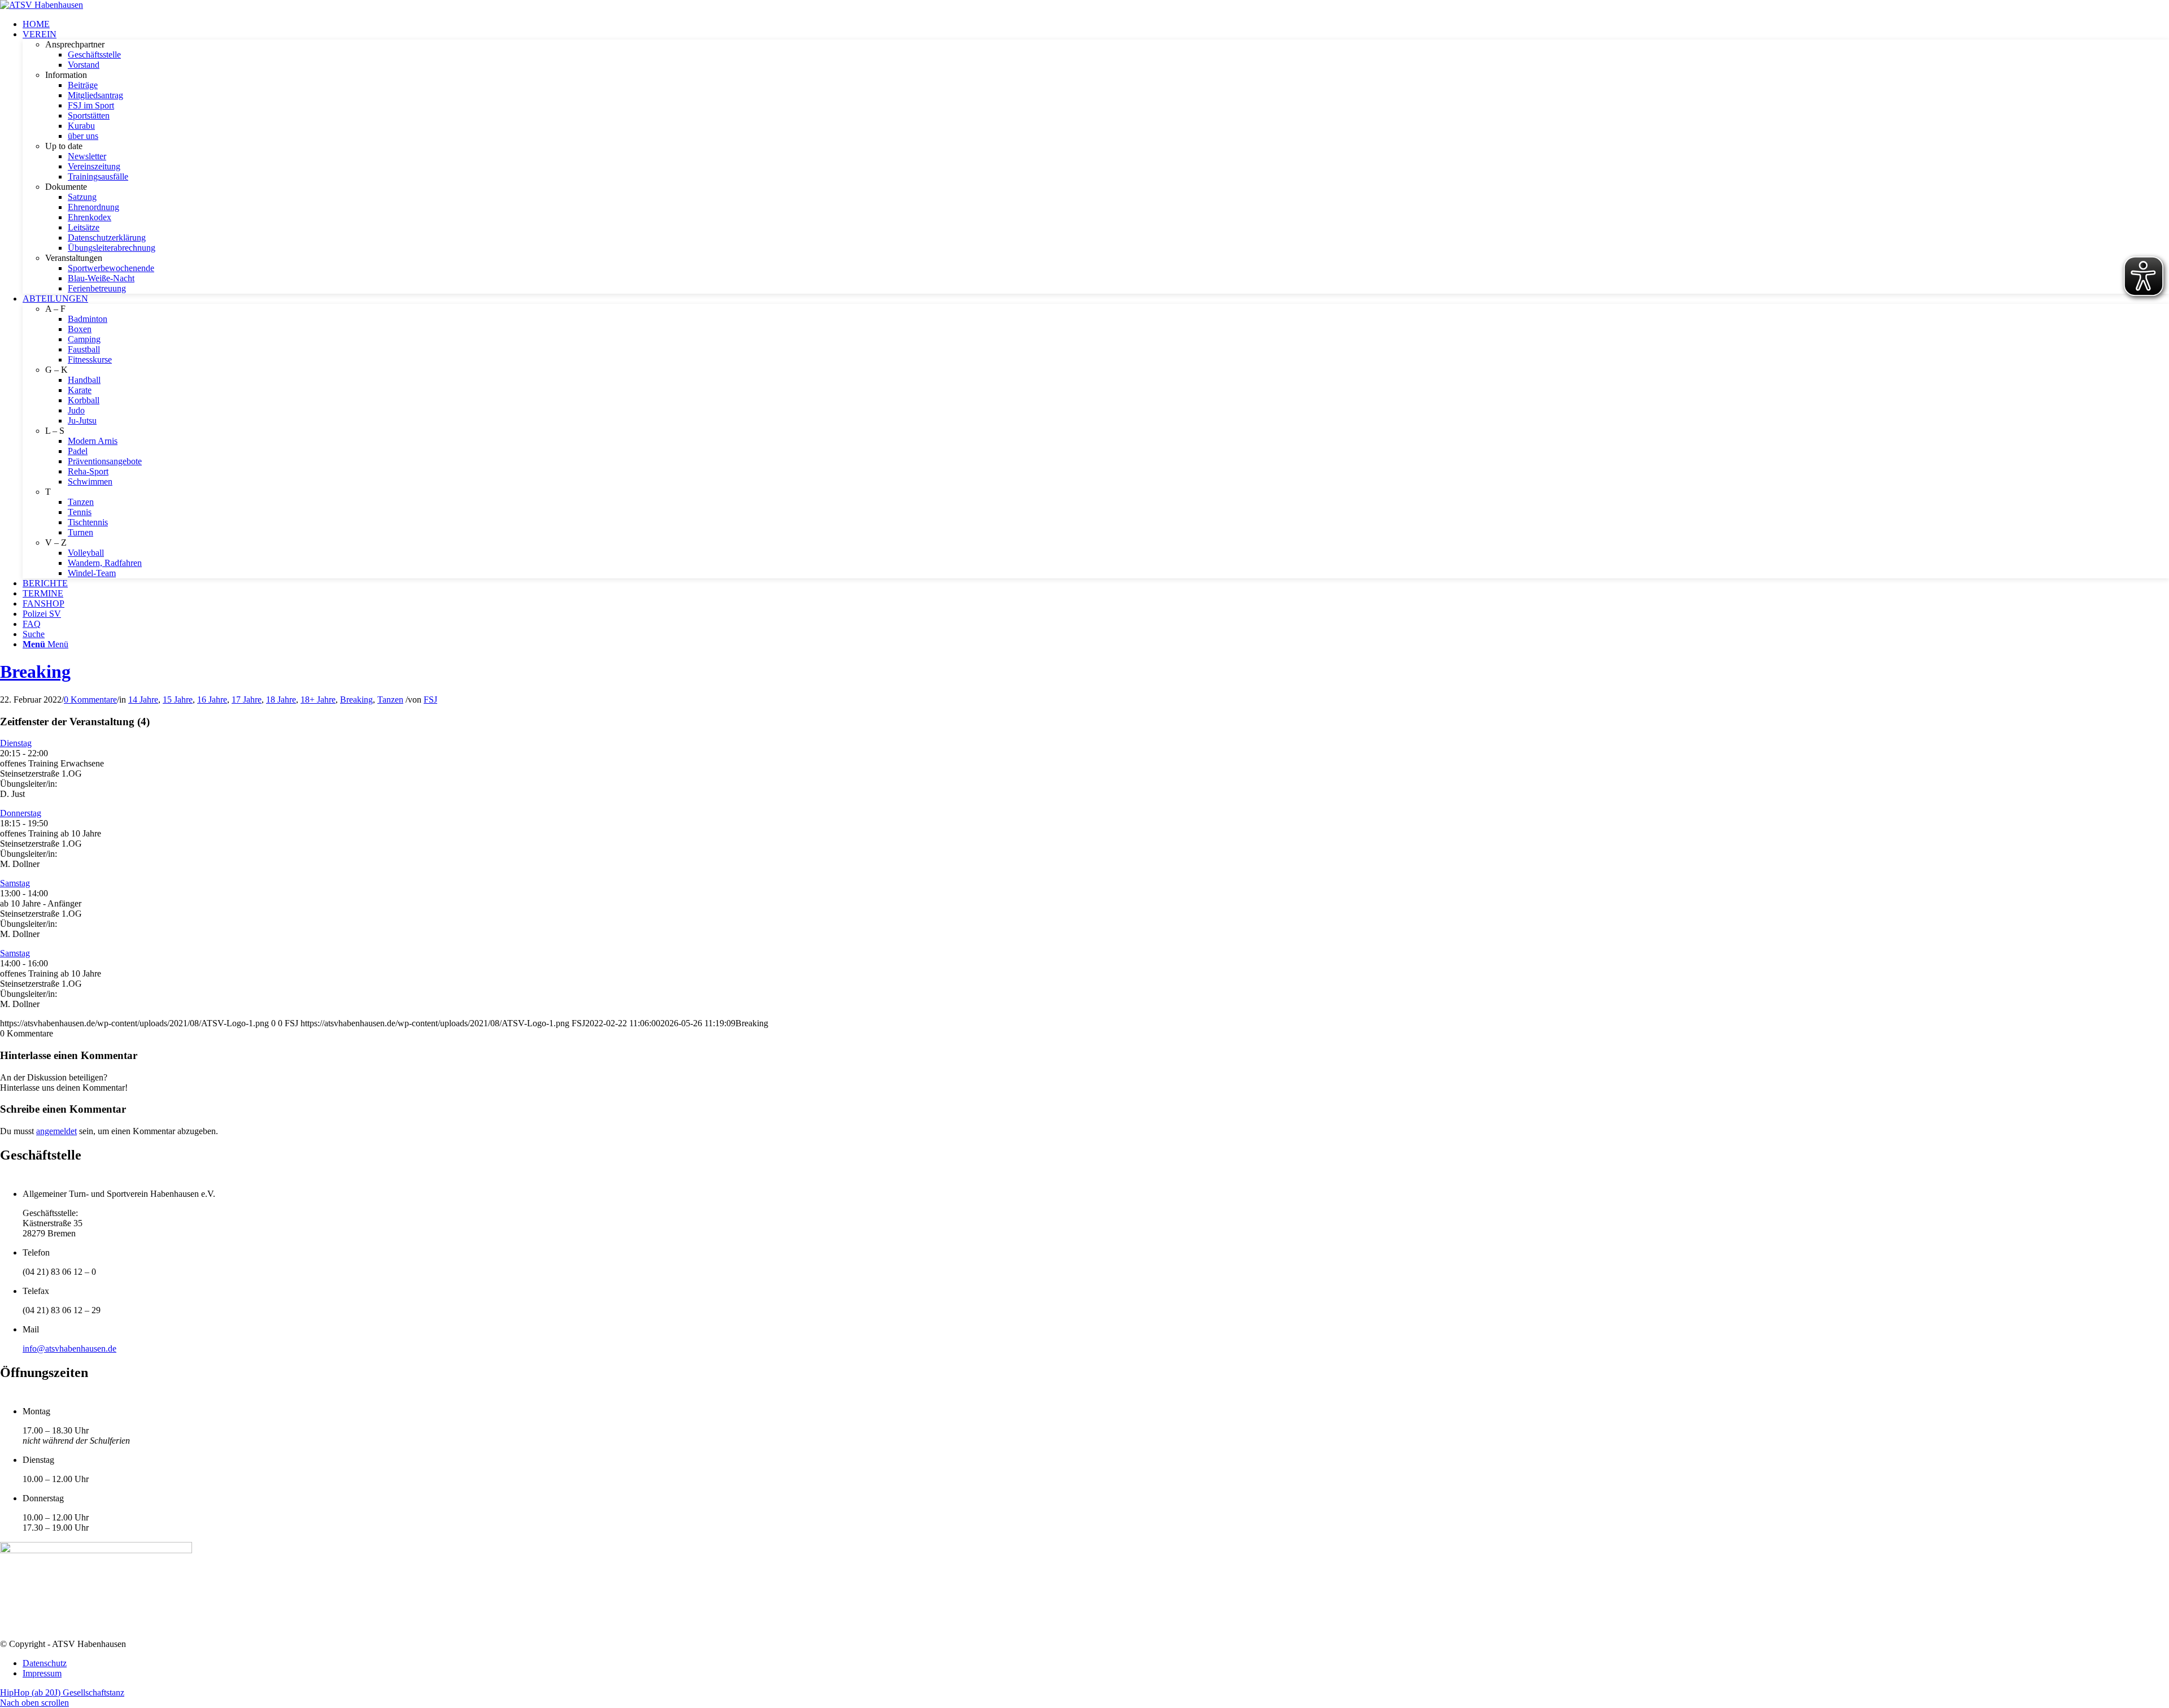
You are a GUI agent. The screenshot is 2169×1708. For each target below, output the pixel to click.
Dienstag (16, 743)
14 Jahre (143, 700)
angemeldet (56, 1131)
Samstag (15, 883)
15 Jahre (178, 700)
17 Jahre (247, 700)
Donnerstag (21, 813)
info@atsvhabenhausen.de (69, 1348)
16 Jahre (212, 700)
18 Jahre (281, 700)
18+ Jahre (318, 700)
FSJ (430, 700)
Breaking (35, 672)
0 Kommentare (90, 700)
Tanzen (390, 700)
